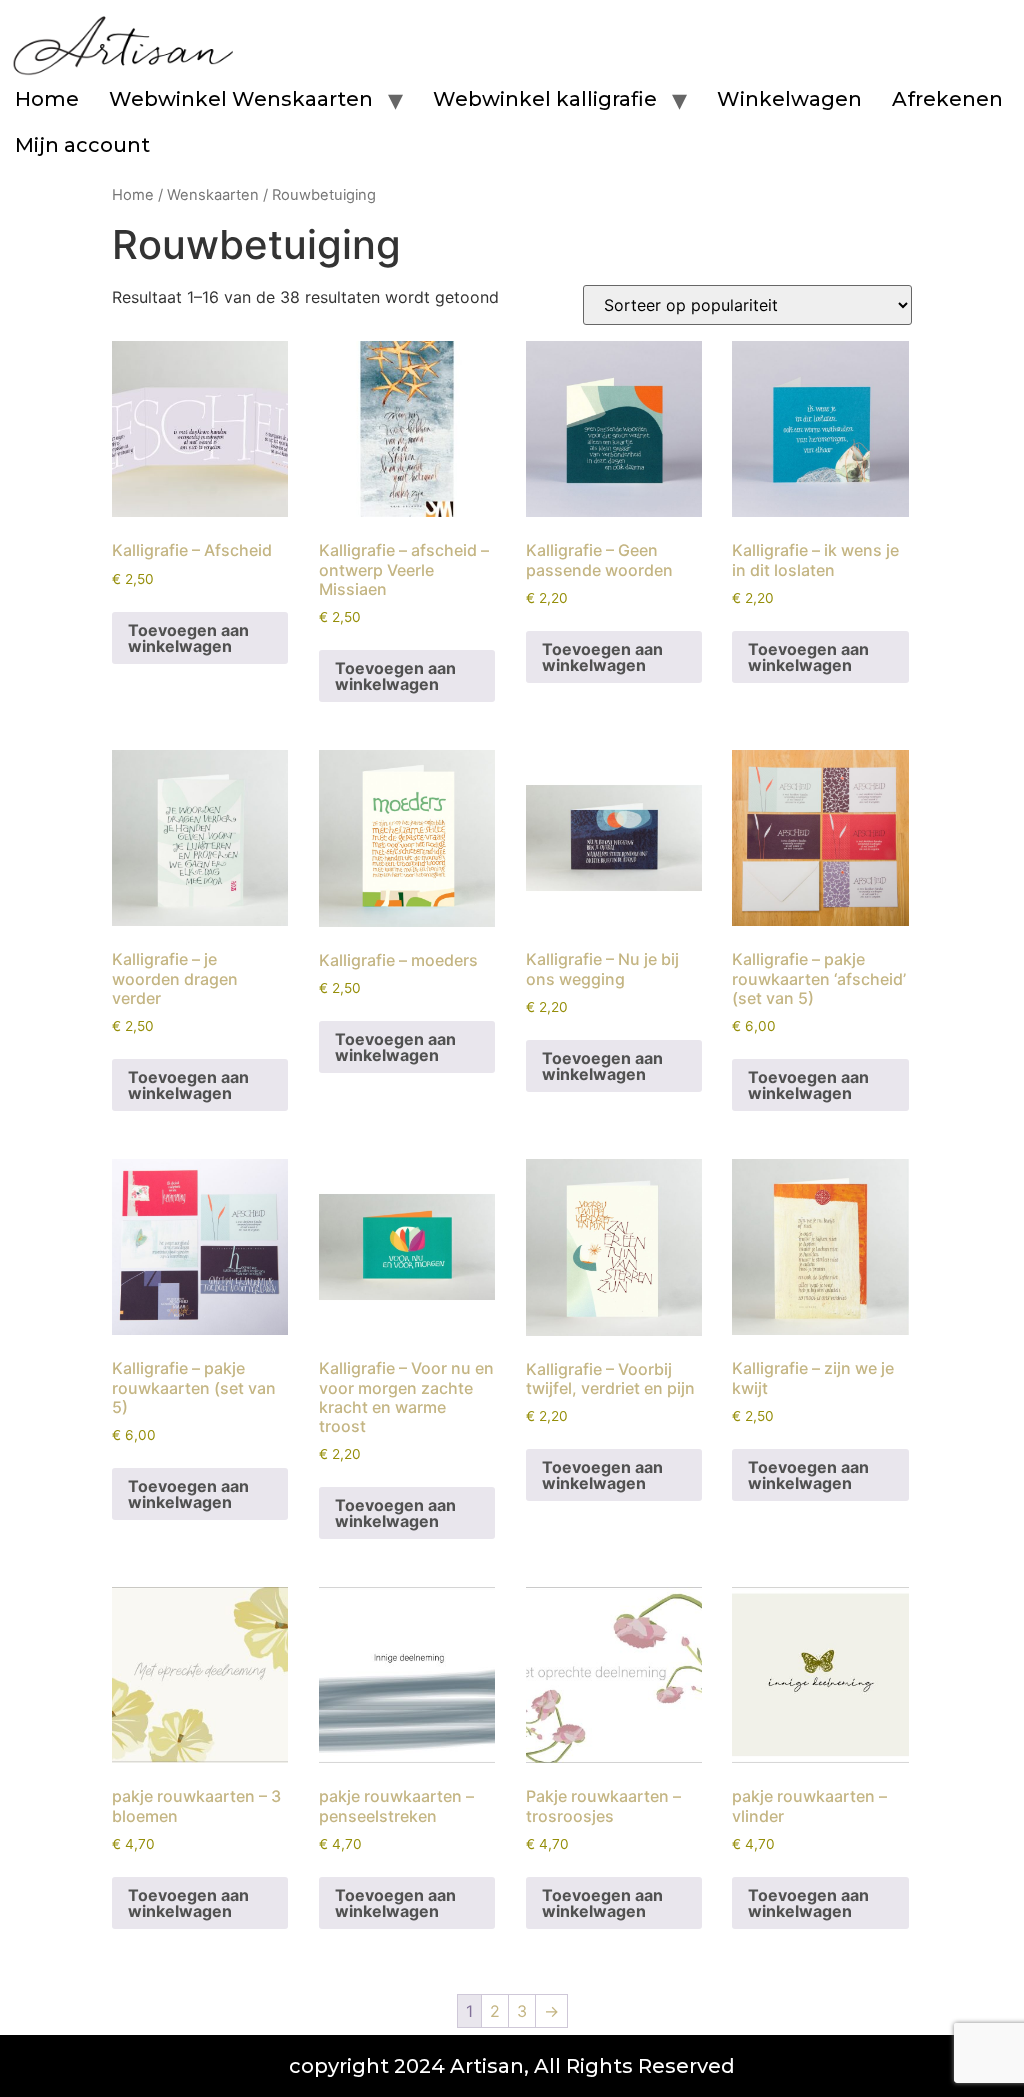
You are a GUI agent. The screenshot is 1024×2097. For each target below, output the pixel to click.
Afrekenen (947, 99)
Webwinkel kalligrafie (545, 99)
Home (47, 99)
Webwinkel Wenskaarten (241, 99)
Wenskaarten (213, 195)
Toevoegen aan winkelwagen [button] (188, 638)
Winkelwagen (789, 99)
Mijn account (82, 145)
